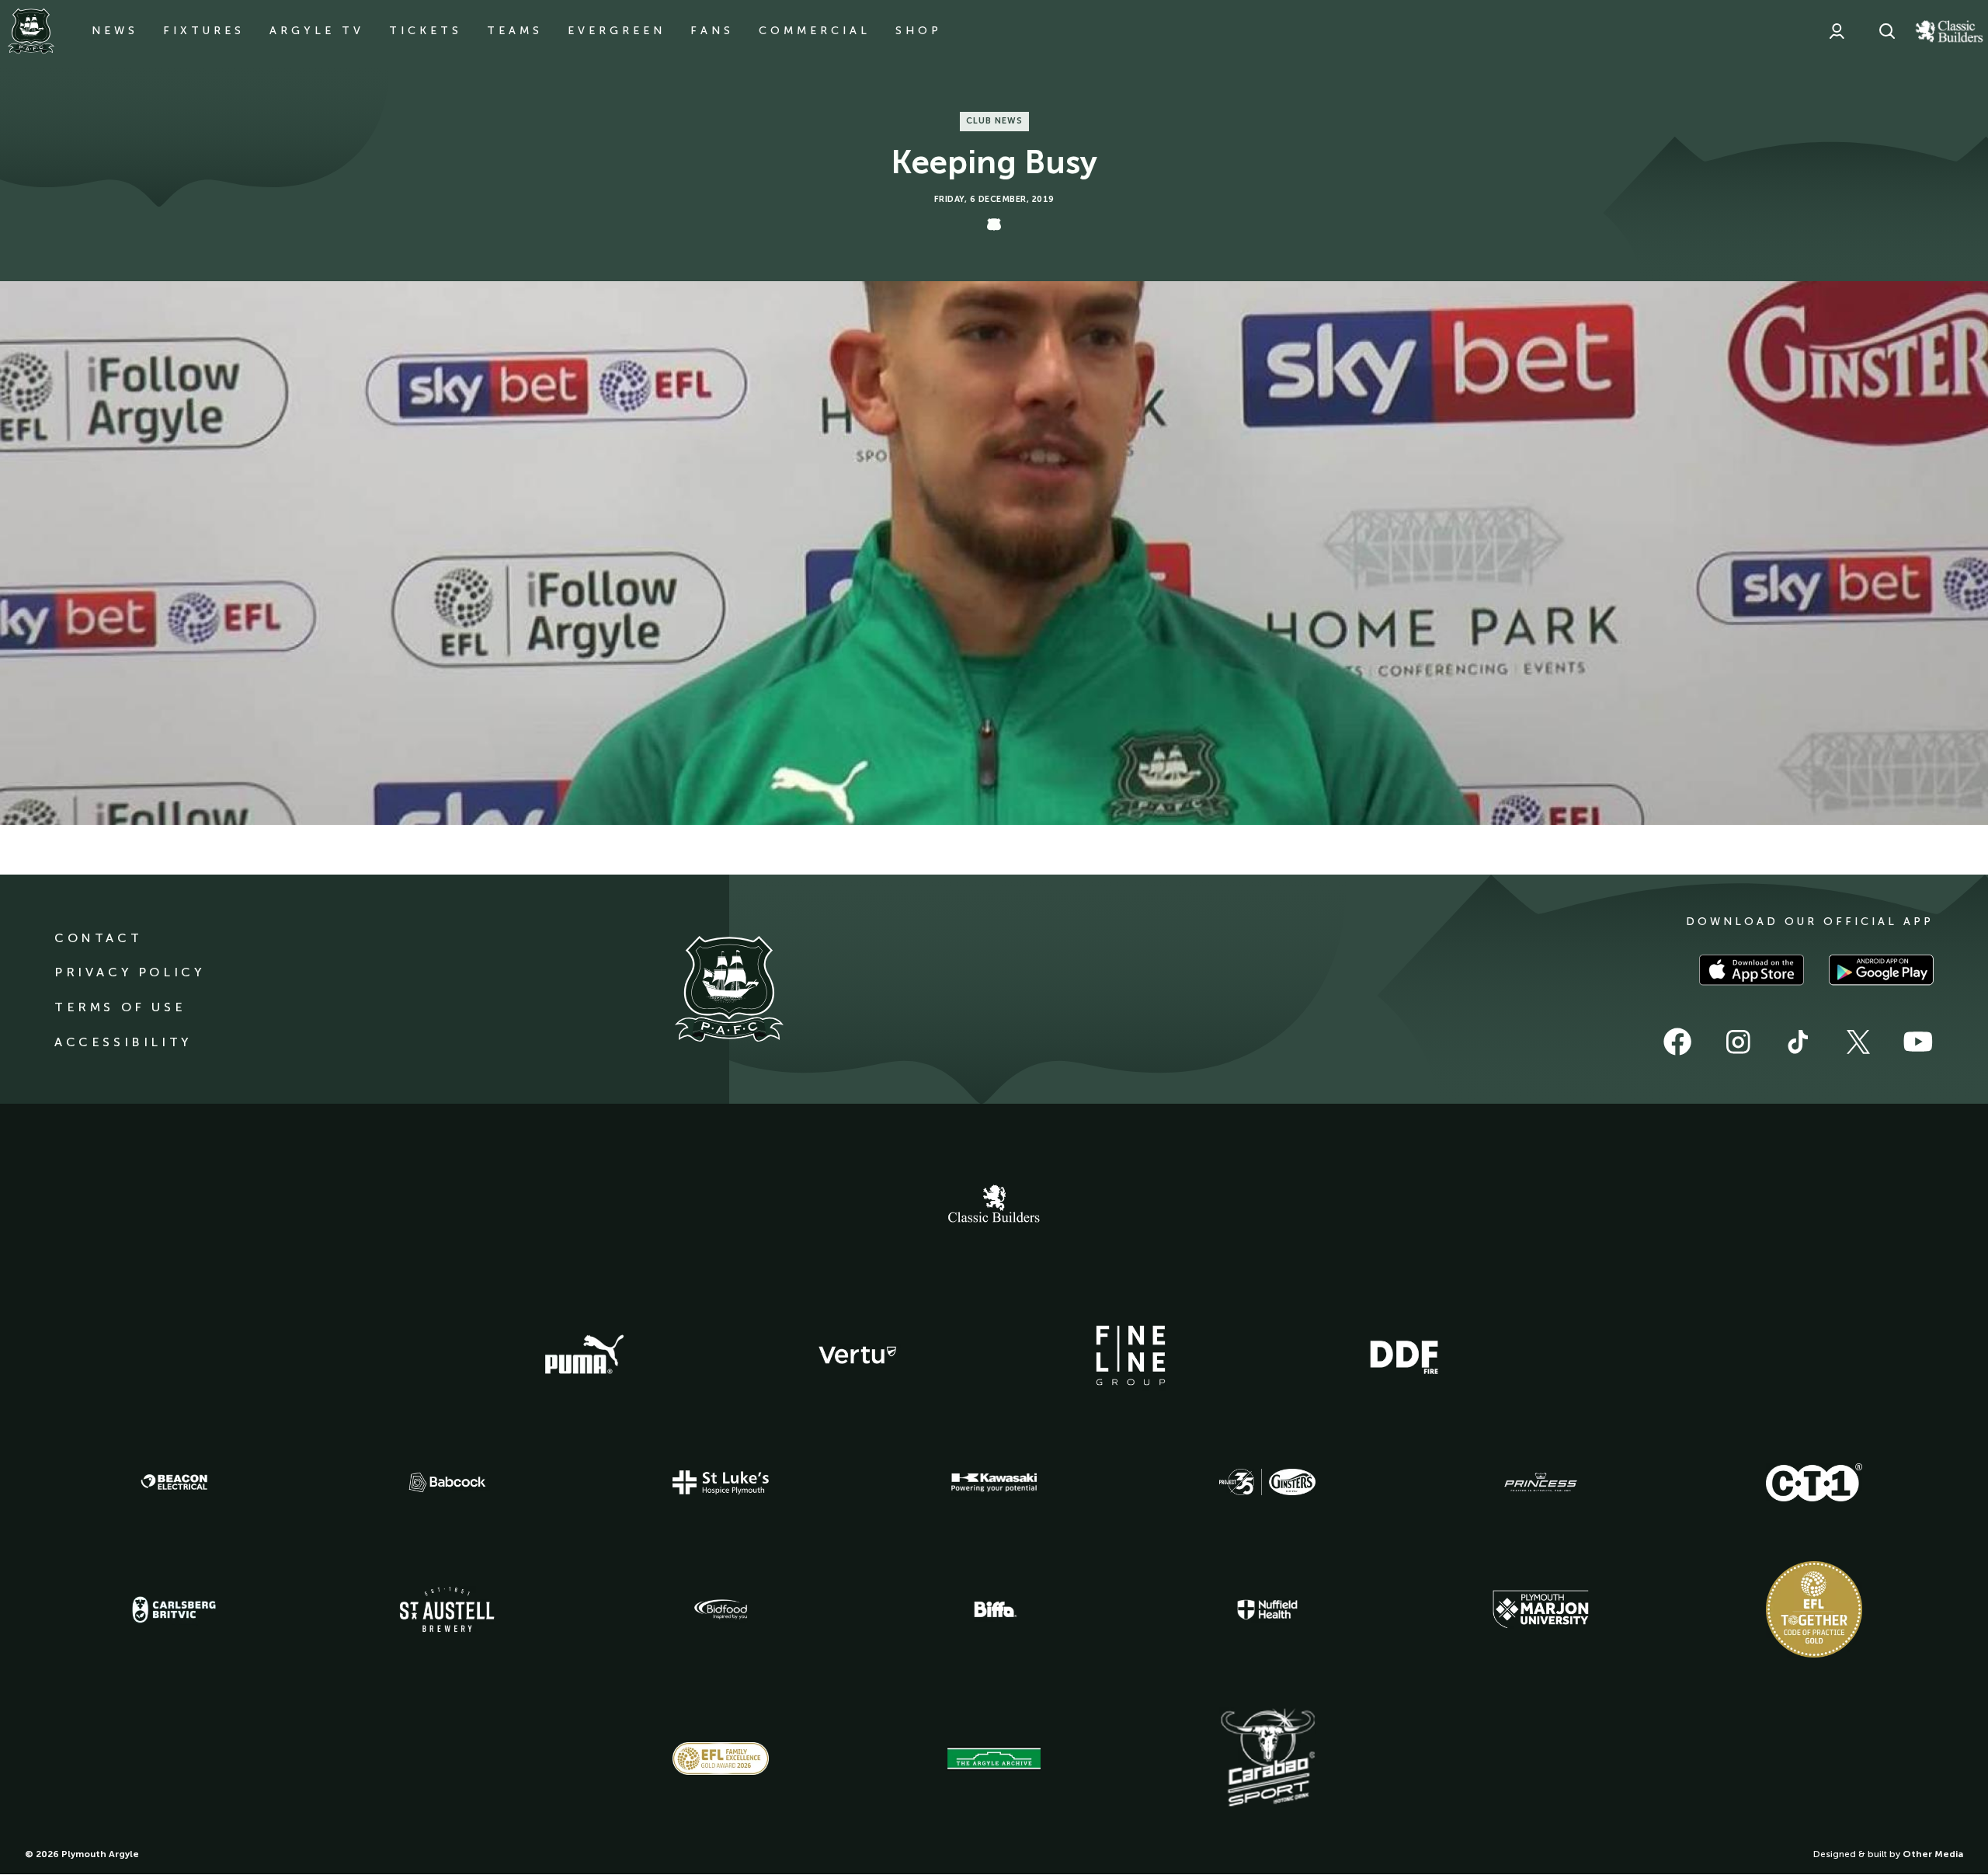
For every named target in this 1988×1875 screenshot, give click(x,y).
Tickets (426, 31)
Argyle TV (317, 31)
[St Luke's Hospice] (721, 1483)
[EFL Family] (721, 1758)
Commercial (815, 31)
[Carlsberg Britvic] (174, 1609)
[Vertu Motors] (857, 1355)
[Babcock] (447, 1482)
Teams (515, 31)
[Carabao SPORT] (1267, 1758)
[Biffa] (994, 1609)
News (115, 31)
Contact (98, 938)
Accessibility (123, 1042)
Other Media (1933, 1854)
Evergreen (617, 31)
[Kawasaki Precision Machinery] (994, 1482)
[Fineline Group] (1131, 1355)
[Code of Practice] (1814, 1609)
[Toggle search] (1887, 31)
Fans (712, 31)
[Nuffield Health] (1267, 1610)
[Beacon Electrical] (174, 1482)
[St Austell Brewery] (447, 1609)
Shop (919, 31)
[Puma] (584, 1355)
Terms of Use (120, 1007)
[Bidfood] (721, 1609)
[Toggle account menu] (1837, 31)
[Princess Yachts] (1541, 1483)
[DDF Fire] (1404, 1355)
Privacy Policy (129, 972)
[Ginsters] (1267, 1482)
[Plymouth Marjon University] (1541, 1609)
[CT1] (1814, 1482)
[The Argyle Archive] (994, 1758)
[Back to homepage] (31, 31)
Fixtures (204, 31)
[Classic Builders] (994, 1205)
